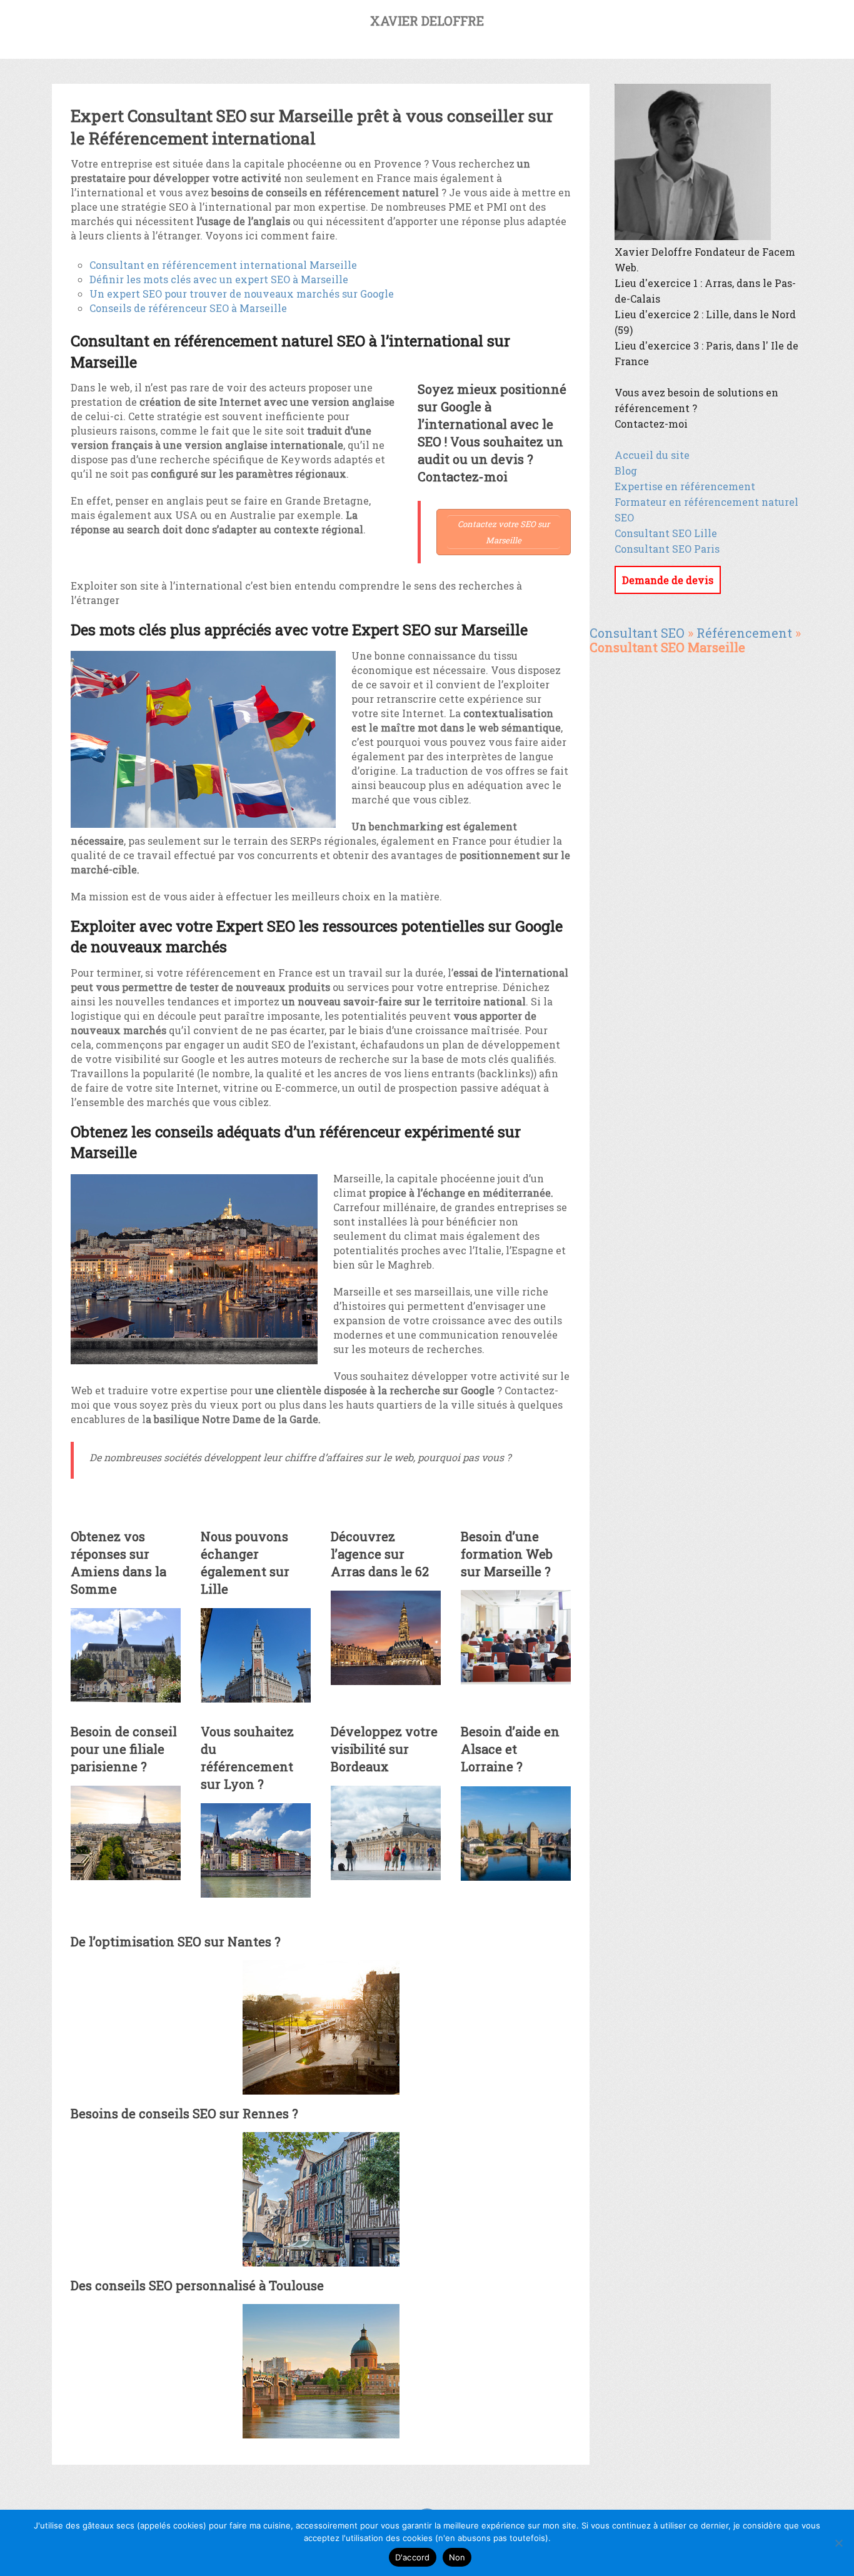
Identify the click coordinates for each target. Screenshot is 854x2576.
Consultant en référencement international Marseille (223, 265)
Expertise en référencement (685, 486)
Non (457, 2557)
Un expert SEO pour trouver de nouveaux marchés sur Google (242, 294)
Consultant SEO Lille (666, 533)
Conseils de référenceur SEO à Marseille (188, 308)
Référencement (744, 633)
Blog (626, 470)
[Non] (838, 2543)
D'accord (413, 2557)
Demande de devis (668, 580)
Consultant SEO (637, 633)
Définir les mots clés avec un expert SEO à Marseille (219, 279)
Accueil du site (652, 455)
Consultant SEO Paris (667, 549)
